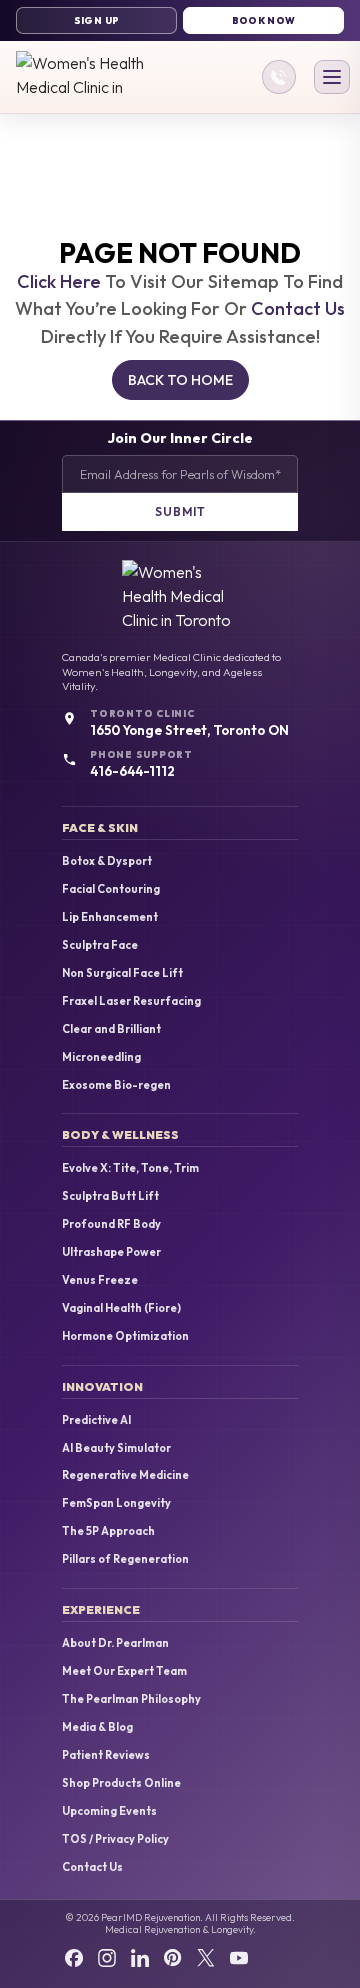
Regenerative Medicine (125, 1475)
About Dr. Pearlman (115, 1643)
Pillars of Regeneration (125, 1559)
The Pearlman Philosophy (131, 1699)
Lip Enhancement (110, 917)
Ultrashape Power (111, 1252)
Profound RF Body (111, 1224)
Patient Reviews (106, 1755)
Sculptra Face (100, 945)
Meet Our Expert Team (124, 1671)
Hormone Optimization (125, 1336)
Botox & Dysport (107, 861)
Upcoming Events (109, 1811)
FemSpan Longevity (116, 1503)
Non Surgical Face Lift (122, 973)
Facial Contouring (111, 889)
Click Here (59, 281)
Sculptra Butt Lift (110, 1196)
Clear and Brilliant (111, 1029)
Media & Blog (97, 1727)
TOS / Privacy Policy (115, 1839)
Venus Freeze (100, 1280)
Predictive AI (96, 1420)
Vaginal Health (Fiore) (121, 1308)
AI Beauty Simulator (116, 1448)
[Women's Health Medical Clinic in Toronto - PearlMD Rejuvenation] (80, 77)
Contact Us (298, 308)
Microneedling (101, 1057)
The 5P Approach (108, 1531)
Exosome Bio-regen (116, 1085)
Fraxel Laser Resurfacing (131, 1001)
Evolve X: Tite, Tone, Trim (130, 1168)
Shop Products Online (121, 1783)
